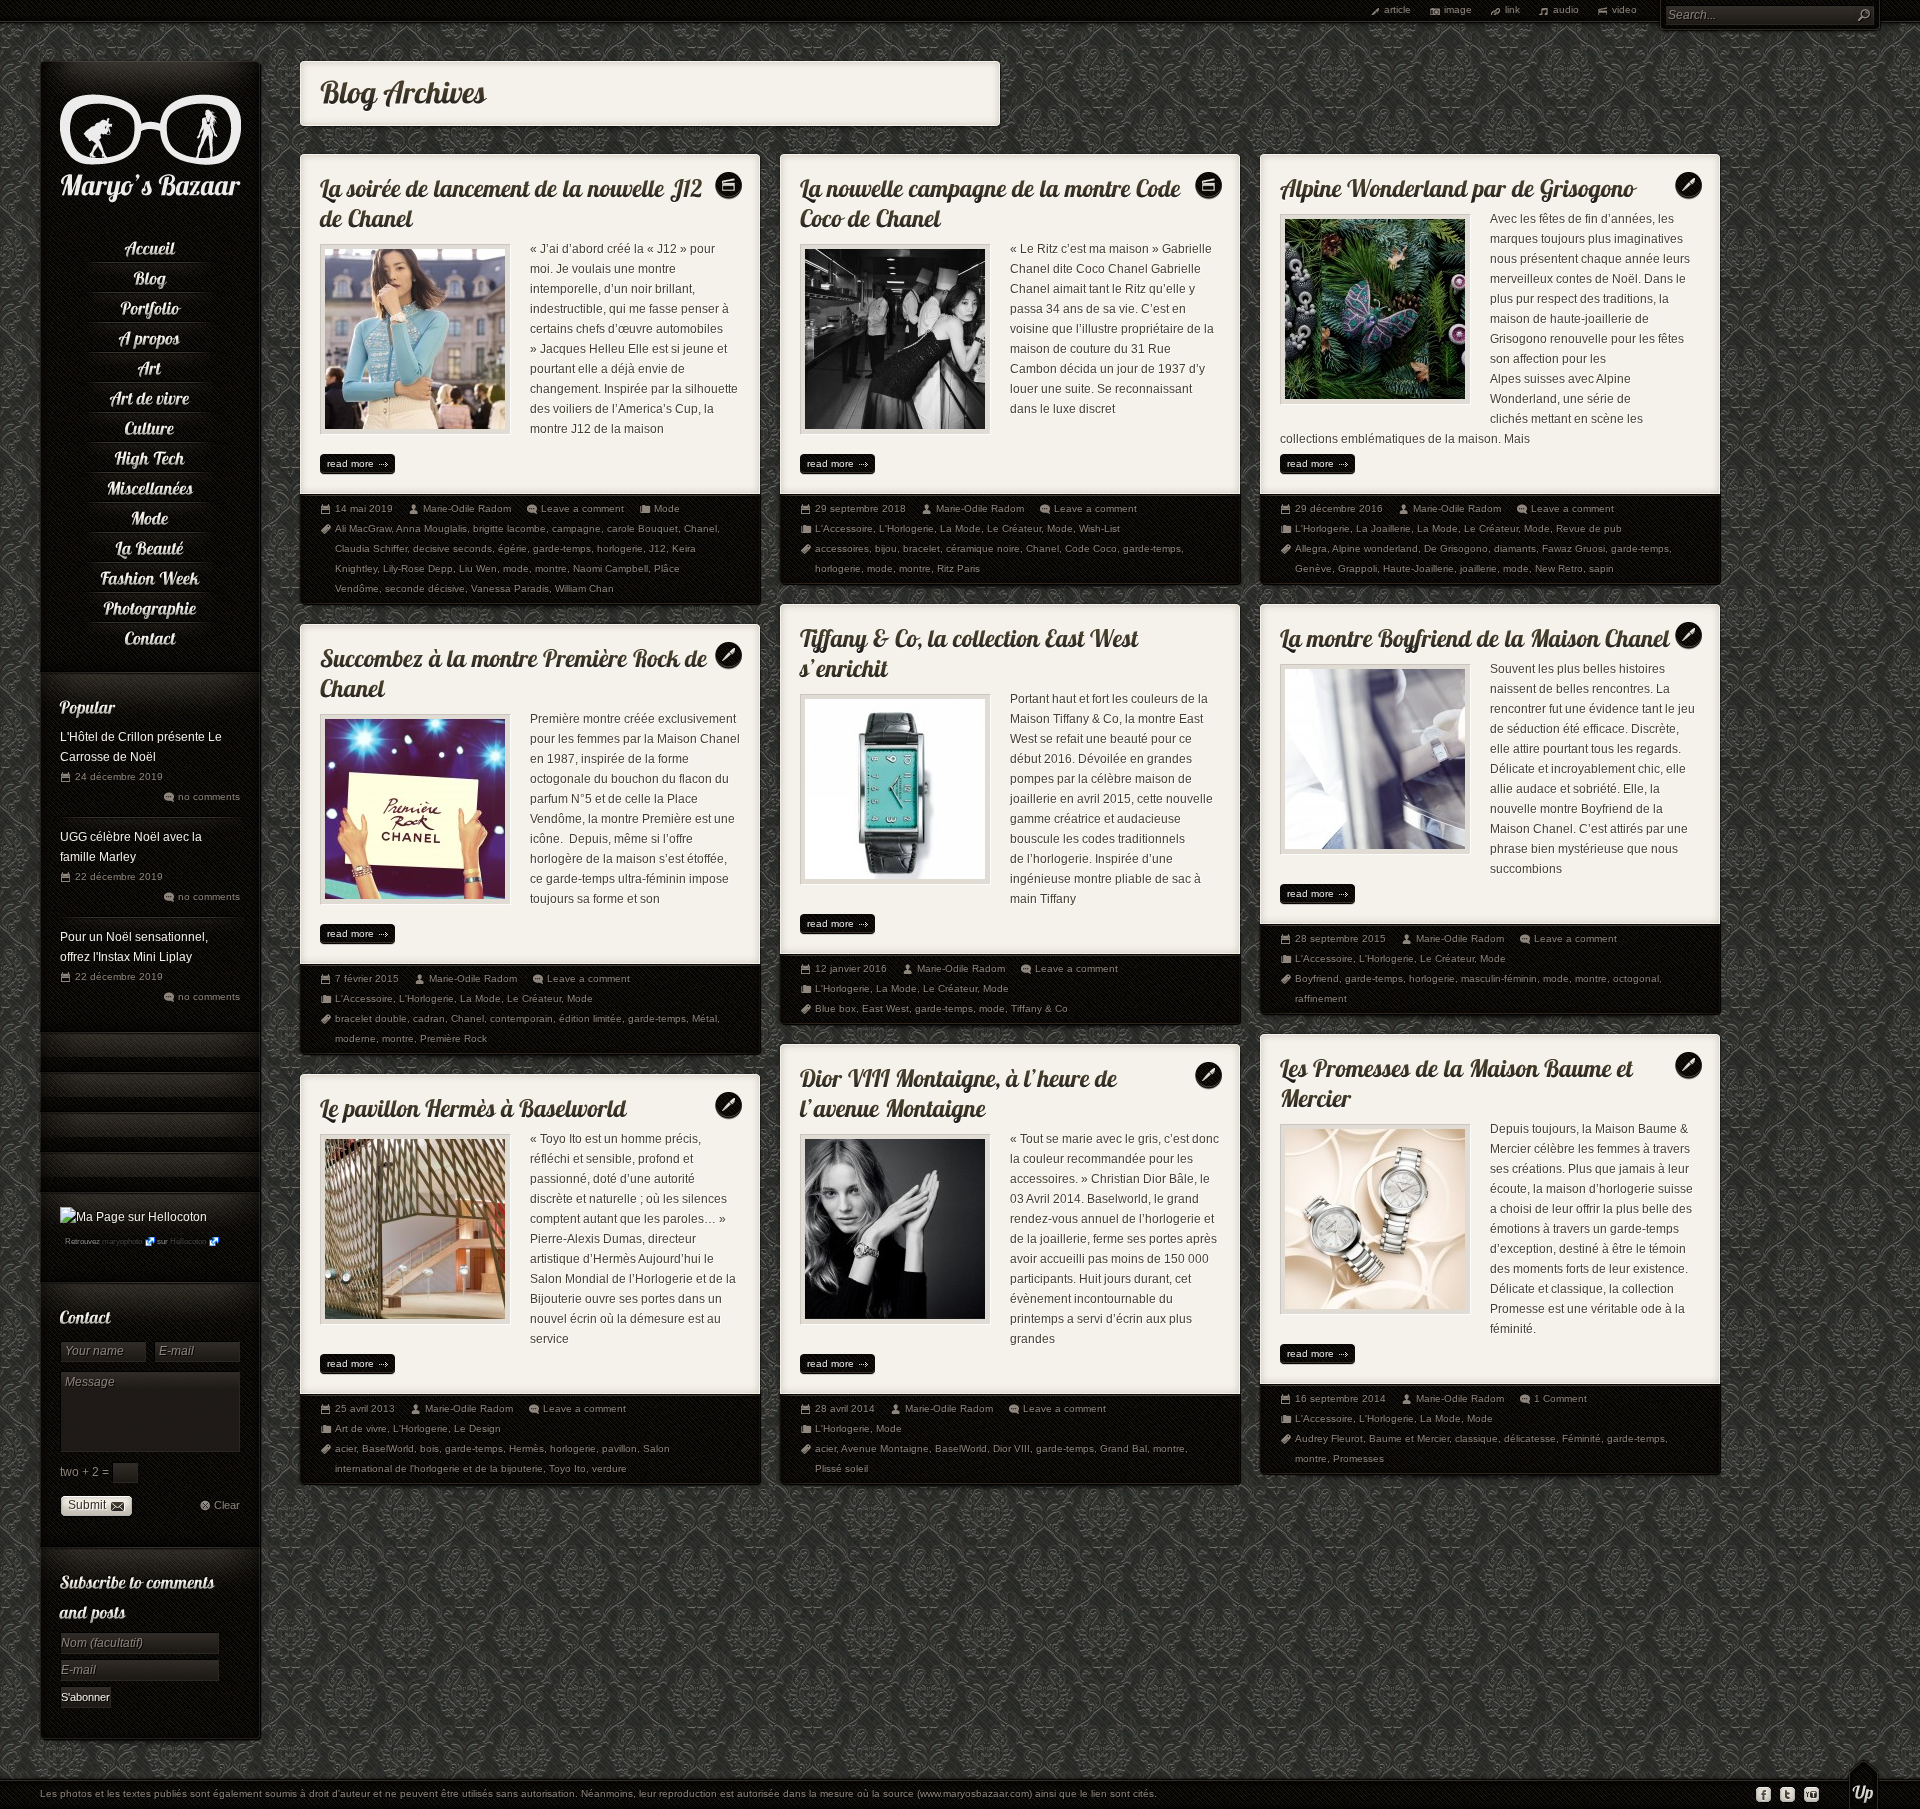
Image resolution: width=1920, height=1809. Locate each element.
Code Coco (1091, 548)
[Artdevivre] (150, 395)
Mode (667, 508)
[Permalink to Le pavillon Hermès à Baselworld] (473, 1103)
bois (429, 1448)
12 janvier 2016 (851, 968)
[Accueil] (150, 245)
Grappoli (1357, 568)
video (1624, 9)
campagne (576, 528)
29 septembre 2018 (860, 508)
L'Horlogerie (906, 528)
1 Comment (1560, 1398)
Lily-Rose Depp (418, 568)
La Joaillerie (1383, 528)
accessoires (842, 548)
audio (1566, 9)
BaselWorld (961, 1448)
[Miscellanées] (150, 485)
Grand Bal (1123, 1448)
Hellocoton (188, 1241)
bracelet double (371, 1018)
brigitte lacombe (509, 528)
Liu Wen (478, 568)
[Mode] (150, 515)
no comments (209, 796)
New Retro (1559, 568)
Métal (704, 1018)
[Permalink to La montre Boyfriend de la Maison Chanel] (1475, 633)
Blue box (835, 1008)
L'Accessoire (844, 528)
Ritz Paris (958, 568)
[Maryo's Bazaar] (150, 200)
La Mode (960, 528)
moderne (355, 1038)
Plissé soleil (841, 1468)
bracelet (921, 548)
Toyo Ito (567, 1468)
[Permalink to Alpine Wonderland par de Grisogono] (1457, 183)
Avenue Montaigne (885, 1448)
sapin (1601, 568)
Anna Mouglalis (431, 528)
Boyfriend (1317, 978)
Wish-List (1099, 528)
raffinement (1321, 998)
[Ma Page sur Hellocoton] (133, 1217)
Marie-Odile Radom (467, 508)
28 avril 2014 (845, 1408)
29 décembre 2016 (1339, 508)
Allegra (1311, 548)
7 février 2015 (367, 978)
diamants (1515, 548)
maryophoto (122, 1241)
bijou (886, 548)
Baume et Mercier (1409, 1438)
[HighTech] (150, 455)
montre (551, 568)
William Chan (584, 588)
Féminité (1581, 1438)
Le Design (477, 1428)
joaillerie (1478, 568)
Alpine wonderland (1375, 548)
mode (516, 568)
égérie (512, 548)
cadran (429, 1018)
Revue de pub (1589, 528)
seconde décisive (425, 588)
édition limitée (590, 1018)
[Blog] (150, 275)
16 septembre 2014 (1340, 1398)
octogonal (1636, 978)
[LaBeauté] (150, 545)
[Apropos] (150, 335)
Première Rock (453, 1038)
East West (885, 1008)
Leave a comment (582, 508)
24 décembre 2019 (119, 776)
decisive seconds (452, 548)
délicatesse (1530, 1438)
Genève (1313, 568)
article (1397, 9)
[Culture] (150, 425)
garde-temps (562, 548)
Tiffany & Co (1039, 1008)
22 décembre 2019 (119, 876)
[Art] (150, 365)
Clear (227, 1505)
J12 (657, 548)
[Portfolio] (150, 305)
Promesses (1358, 1458)
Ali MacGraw (363, 528)
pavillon (619, 1448)
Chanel (700, 528)
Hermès (526, 1448)
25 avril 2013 (365, 1408)
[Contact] (150, 635)
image (1458, 9)
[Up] (1863, 1784)
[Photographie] (150, 605)
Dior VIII (1011, 1448)
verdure (609, 1468)
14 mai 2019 (364, 508)
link (1512, 9)
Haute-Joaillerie (1418, 568)
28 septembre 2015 (1340, 938)
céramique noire (983, 548)
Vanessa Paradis (510, 588)
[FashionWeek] (150, 575)
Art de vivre (361, 1428)
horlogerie (620, 548)
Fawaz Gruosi (1573, 548)
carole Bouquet (642, 528)
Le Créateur (1014, 528)
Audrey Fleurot (1329, 1438)
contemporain (521, 1018)
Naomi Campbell (610, 568)
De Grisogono (1456, 548)
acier (825, 1448)
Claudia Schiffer (371, 548)
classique (1476, 1438)
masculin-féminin (1499, 978)
